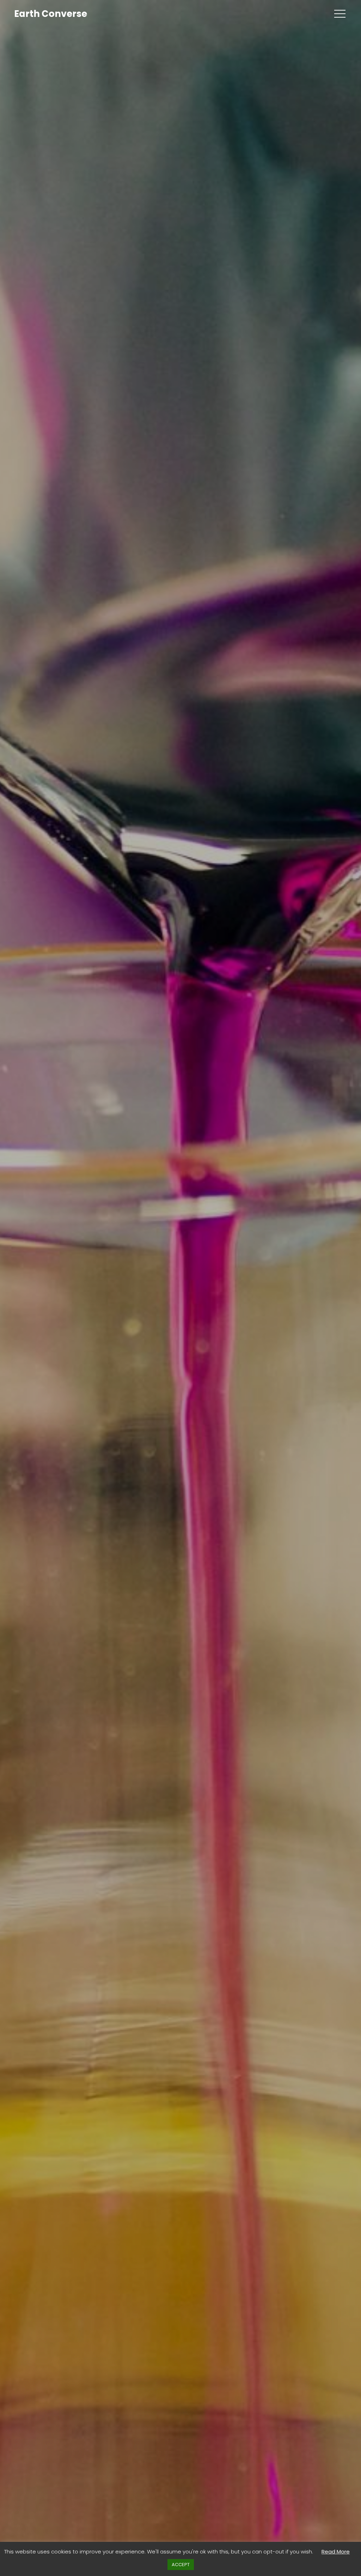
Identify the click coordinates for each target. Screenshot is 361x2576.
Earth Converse (51, 14)
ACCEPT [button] (181, 2565)
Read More (336, 2552)
